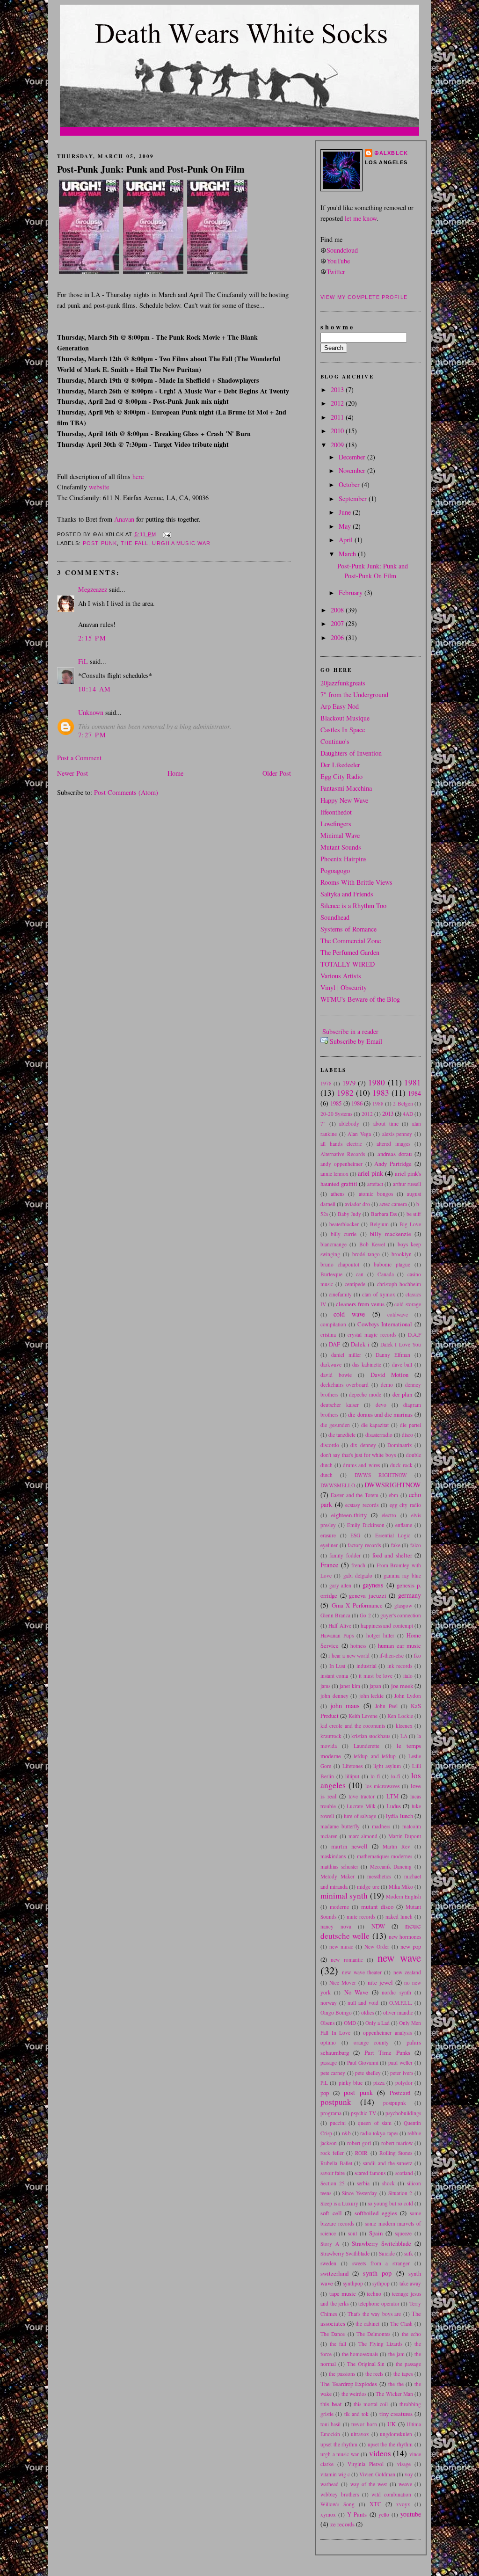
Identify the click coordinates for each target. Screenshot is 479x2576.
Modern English (403, 1896)
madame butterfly (340, 1826)
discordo (330, 1445)
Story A (330, 2244)
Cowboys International (385, 1324)
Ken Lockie (400, 1716)
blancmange (334, 1244)
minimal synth (344, 1896)
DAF (334, 1344)
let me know (361, 218)
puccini (338, 2123)
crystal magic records (372, 1335)
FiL (83, 661)
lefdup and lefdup (375, 1756)
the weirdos (354, 2394)
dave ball (402, 1364)
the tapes (403, 2374)
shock (388, 2183)
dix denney (363, 1445)
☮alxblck (391, 153)
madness (381, 1826)
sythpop (381, 2283)
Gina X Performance (357, 1605)
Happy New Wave (344, 800)
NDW (378, 1926)
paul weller (400, 2063)
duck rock (401, 1465)
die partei (410, 1425)
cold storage (408, 1304)
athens (337, 1194)
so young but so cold (390, 2203)
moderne (339, 1907)
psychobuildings (403, 2113)
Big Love (410, 1224)
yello (384, 2514)
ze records (342, 2524)
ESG (355, 1535)
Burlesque (331, 1274)
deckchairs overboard (345, 1385)
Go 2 (365, 1615)
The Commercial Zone (351, 941)
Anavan (124, 519)
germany (410, 1595)
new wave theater (362, 1972)
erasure (328, 1535)
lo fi (375, 1776)
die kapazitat (375, 1425)
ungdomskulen (396, 2434)
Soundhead (335, 917)
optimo (328, 2042)
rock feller (332, 2153)
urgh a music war (181, 543)
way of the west (369, 2484)
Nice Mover (343, 1983)
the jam (396, 2354)
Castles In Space (343, 730)
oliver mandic (398, 2012)
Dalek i (360, 1344)
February (352, 593)
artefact (375, 1184)
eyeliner (329, 1545)
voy (409, 2474)
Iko (417, 1655)
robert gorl (359, 2143)
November (353, 470)
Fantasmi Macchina (346, 788)
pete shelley (368, 2073)
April (347, 540)
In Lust (337, 1666)
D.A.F (414, 1335)
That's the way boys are (374, 2314)
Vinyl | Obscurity (344, 987)
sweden (328, 2263)
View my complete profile (364, 297)
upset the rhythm (339, 2444)
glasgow (403, 1605)
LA (404, 1736)
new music (341, 1947)
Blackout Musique (345, 718)
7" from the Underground (354, 695)
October (350, 484)
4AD (408, 1114)
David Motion (389, 1375)
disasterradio (379, 1435)
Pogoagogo (335, 870)
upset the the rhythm (390, 2444)
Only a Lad (377, 2023)
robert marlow (397, 2143)
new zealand (407, 1972)
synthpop (353, 2283)
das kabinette (367, 1364)
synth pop (377, 2273)
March (348, 554)
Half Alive (340, 1626)
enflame (404, 1525)
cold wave (349, 1314)
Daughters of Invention (351, 753)
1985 (336, 1103)
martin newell (349, 1846)
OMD (350, 2023)
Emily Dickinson (366, 1525)
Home (175, 773)
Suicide (387, 2253)
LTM (392, 1796)
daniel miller (346, 1355)
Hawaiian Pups (337, 1635)
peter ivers (401, 2073)
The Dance (333, 2334)
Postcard (400, 2093)
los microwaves (382, 1786)
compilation (333, 1324)
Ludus (394, 1806)
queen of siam (374, 2123)
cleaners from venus (360, 1304)
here (138, 477)
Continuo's (335, 741)
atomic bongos (376, 1194)
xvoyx (403, 2504)
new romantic (347, 1960)
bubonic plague (392, 1264)
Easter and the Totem (354, 1495)
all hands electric (341, 1144)
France (329, 1565)
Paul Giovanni (363, 2063)
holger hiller (380, 1635)
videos (380, 2453)
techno (374, 2294)
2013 (338, 389)
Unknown (91, 712)
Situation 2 (400, 2193)
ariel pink (370, 1173)
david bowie (336, 1375)
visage (404, 2464)
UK (392, 2424)
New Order (377, 1947)
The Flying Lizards (380, 2344)
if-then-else (392, 1655)
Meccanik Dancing (391, 1867)
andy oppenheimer (341, 1164)
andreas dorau (395, 1154)
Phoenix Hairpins (344, 859)
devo (381, 1405)
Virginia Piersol (366, 2464)
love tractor (362, 1796)
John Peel (386, 1706)
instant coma (334, 1676)
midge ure (368, 1887)
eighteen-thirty (349, 1515)
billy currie (344, 1234)
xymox (328, 2514)
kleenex (404, 1726)
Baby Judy (349, 1214)
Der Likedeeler (340, 765)
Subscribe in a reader (350, 1031)
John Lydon (408, 1696)
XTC (376, 2504)
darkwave (331, 1364)
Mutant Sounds (341, 847)
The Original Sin (366, 2364)
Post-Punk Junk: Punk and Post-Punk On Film (151, 169)
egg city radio (405, 1505)
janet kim (350, 1686)
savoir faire (333, 2173)
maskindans (333, 1856)
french (358, 1565)
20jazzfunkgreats (343, 683)
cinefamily (340, 1294)
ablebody (349, 1124)
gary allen (341, 1585)
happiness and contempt (387, 1626)
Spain (376, 2233)
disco (407, 1435)
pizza (379, 2083)
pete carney (333, 2073)
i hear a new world (349, 1655)
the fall (134, 543)
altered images (393, 1144)
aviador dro (357, 1204)
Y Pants (357, 2514)
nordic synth (396, 1992)
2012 (338, 403)
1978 (326, 1083)
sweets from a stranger (381, 2263)
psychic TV (363, 2113)
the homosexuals (360, 2354)
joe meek (402, 1686)
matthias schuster (339, 1867)
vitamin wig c (335, 2474)
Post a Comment (79, 758)
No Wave (356, 1992)
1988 (378, 1103)
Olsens (327, 2023)
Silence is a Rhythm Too (353, 906)
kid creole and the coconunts (353, 1726)
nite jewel (380, 1982)
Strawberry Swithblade (345, 2253)
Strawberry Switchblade (381, 2243)
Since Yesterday (359, 2193)
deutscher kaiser (340, 1405)
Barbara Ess (384, 1214)
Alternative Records (343, 1154)
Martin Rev (396, 1846)
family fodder (345, 1555)
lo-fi (396, 1776)
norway (329, 2003)
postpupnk (395, 2103)
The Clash (401, 2324)
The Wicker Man (394, 2394)
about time (386, 1124)
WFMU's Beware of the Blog (360, 999)
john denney (334, 1696)
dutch (327, 1475)
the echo (411, 2334)
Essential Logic (393, 1535)
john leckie (372, 1696)
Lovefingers (336, 824)
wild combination (391, 2494)
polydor (404, 2083)
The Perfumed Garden (350, 952)
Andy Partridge (393, 1164)
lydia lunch (399, 1816)
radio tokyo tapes (379, 2133)
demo (387, 1385)
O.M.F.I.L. (401, 2003)
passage (329, 2063)
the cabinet (367, 2324)
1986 (357, 1103)
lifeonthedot (336, 812)
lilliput (352, 1776)
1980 (377, 1082)
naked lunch (399, 1917)
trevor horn (364, 2424)
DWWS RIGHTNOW (381, 1475)
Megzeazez (93, 589)
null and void (363, 2003)
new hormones (405, 1937)
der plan (403, 1394)
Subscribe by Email (356, 1041)
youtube (411, 2514)
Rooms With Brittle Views (356, 882)
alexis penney (397, 1134)
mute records (361, 1917)
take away (410, 2283)
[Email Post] (166, 534)
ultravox (360, 2434)
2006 (338, 637)
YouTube (338, 261)
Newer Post (73, 773)
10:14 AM (94, 689)
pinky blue (351, 2083)
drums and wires (361, 1465)
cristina (328, 1335)
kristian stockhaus (371, 1736)
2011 (338, 417)
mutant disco (377, 1907)
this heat (331, 2404)
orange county (371, 2042)
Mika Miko (401, 1887)
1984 (414, 1093)
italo (408, 1676)
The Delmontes (373, 2334)
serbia (363, 2183)
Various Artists (341, 976)
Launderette (367, 1746)
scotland (404, 2173)
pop (325, 2093)
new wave (399, 1957)
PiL (324, 2083)
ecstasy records (362, 1505)
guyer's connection (401, 1615)
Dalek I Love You (401, 1344)
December (353, 457)
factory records (364, 1545)
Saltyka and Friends (347, 894)
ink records (400, 1666)
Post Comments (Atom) (126, 792)
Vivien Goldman (377, 2474)
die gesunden (335, 1425)
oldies (367, 2012)
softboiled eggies (376, 2213)
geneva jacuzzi (368, 1595)
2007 (338, 623)
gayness (373, 1585)
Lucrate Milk (361, 1806)
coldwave (398, 1314)
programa (331, 2113)
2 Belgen (403, 1103)
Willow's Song (337, 2504)
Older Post (277, 773)
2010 (338, 431)
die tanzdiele (342, 1435)
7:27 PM (92, 735)
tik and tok (357, 2414)
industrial (367, 1666)
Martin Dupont (405, 1836)
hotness (358, 1646)
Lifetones (352, 1766)
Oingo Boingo (336, 2012)
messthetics (379, 1876)
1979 (349, 1083)
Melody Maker (337, 1876)
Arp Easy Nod (340, 706)
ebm (393, 1495)
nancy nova (336, 1926)
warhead (330, 2484)
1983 (381, 1093)
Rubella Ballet (336, 2163)
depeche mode (365, 1394)
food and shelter (392, 1555)
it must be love (376, 1676)
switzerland (334, 2273)
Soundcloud (342, 250)
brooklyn (402, 1254)
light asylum (387, 1766)
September (354, 498)
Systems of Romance (348, 929)
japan (375, 1686)
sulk (409, 2253)
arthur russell (407, 1184)
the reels (374, 2374)
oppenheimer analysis (387, 2033)
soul (352, 2233)
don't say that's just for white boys (358, 1455)
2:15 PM (92, 638)
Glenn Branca (335, 1615)
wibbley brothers (340, 2494)
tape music (343, 2293)
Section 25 (333, 2183)
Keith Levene (363, 1716)
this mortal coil (371, 2404)
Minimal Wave (340, 835)
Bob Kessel (372, 1244)
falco (416, 1545)
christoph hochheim (399, 1284)
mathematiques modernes (385, 1856)
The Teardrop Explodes (349, 2384)
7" (323, 1124)
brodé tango (366, 1254)
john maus (345, 1706)
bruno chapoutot (340, 1264)
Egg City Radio (341, 776)
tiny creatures (396, 2414)
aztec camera (393, 1204)
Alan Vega (359, 1134)
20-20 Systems (336, 1114)
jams (325, 1686)
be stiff (414, 1214)
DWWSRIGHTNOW (393, 1485)
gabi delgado (358, 1575)
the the (396, 2384)
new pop (411, 1946)
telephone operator (379, 2303)
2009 (338, 445)
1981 (413, 1082)
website (99, 487)
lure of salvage (360, 1816)
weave (405, 2484)
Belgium (379, 1224)
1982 (345, 1093)
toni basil (330, 2424)
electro (389, 1515)
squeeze (403, 2233)
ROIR (361, 2153)
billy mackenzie (391, 1234)
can (360, 1274)
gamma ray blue (402, 1575)
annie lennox (334, 1174)
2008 (338, 610)
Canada (386, 1274)
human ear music (399, 1645)
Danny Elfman (393, 1355)
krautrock (331, 1736)
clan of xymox (378, 1294)
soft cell (331, 2213)
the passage (408, 2364)
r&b (346, 2133)
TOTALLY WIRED (348, 964)
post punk (100, 543)
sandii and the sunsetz (388, 2163)
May (346, 526)
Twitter (336, 272)
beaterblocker (344, 1224)
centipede (355, 1284)
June (346, 512)
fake (396, 1545)
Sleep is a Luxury (339, 2203)
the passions (342, 2374)
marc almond (363, 1836)
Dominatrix (400, 1445)
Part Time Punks (387, 2052)
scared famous (370, 2173)
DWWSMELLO (338, 1485)
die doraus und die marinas (380, 1414)
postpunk (336, 2102)
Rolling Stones (396, 2153)
